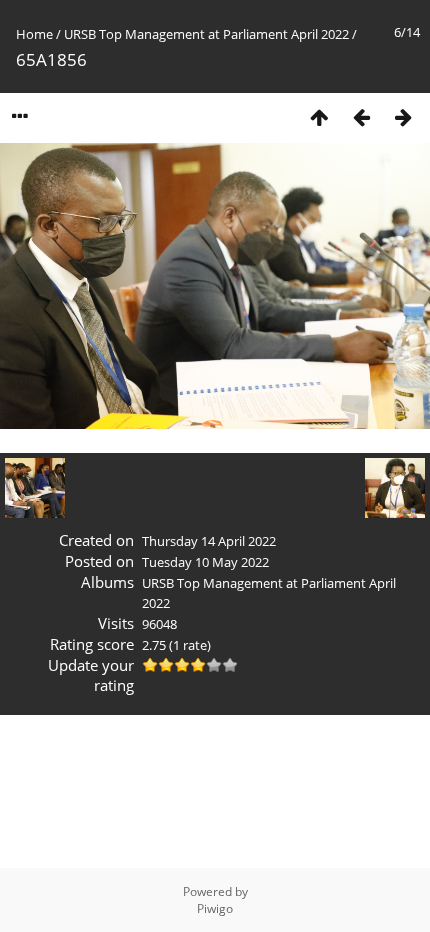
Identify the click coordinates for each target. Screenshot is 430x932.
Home (34, 34)
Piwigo (215, 908)
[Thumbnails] (319, 116)
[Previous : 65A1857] (361, 116)
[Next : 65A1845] (403, 116)
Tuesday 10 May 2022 (205, 562)
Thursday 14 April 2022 (209, 541)
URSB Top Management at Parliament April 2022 (206, 34)
